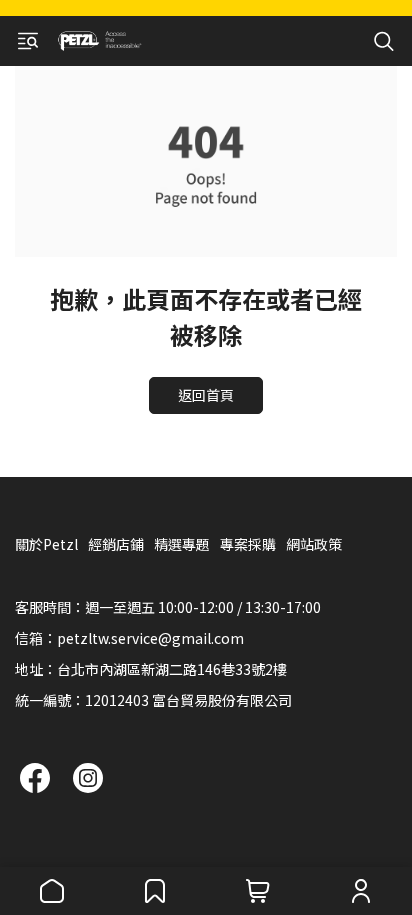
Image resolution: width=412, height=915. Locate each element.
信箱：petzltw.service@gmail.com (129, 638)
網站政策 (314, 544)
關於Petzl (46, 544)
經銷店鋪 (116, 544)
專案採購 (248, 544)
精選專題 (182, 544)
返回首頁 (206, 395)
